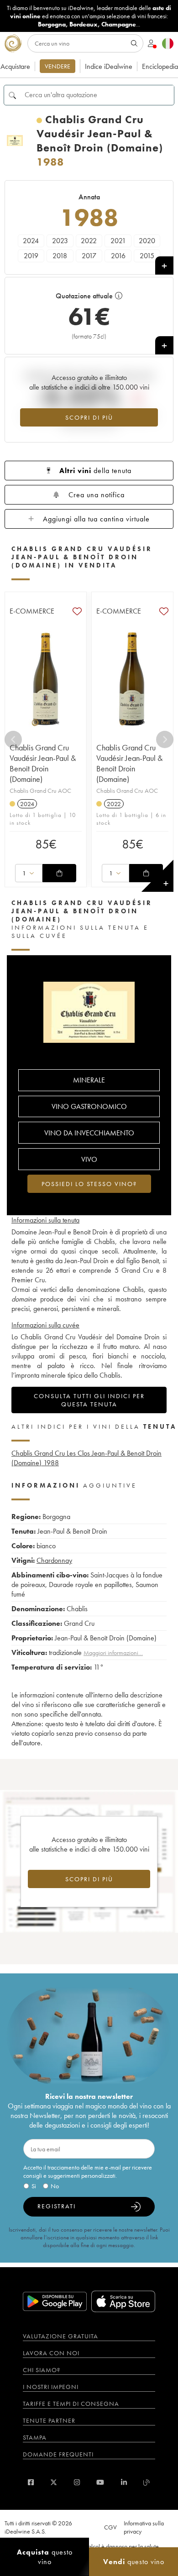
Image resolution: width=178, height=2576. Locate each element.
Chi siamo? (42, 2370)
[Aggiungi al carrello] (59, 873)
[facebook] (31, 2482)
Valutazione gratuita (60, 2336)
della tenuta (95, 471)
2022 (89, 241)
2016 (118, 256)
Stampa (35, 2437)
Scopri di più (89, 417)
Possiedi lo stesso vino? (89, 1184)
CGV (110, 2527)
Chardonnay (54, 1560)
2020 (147, 241)
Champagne (119, 24)
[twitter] (54, 2482)
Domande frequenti (58, 2454)
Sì (34, 2186)
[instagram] (77, 2482)
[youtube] (100, 2482)
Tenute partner (49, 2420)
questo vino (45, 2557)
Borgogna (52, 24)
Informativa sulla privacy (144, 2527)
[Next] (165, 739)
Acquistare (15, 66)
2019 (31, 256)
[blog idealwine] (147, 2482)
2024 (31, 241)
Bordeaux (84, 24)
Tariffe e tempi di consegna (71, 2404)
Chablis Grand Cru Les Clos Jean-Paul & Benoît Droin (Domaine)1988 (86, 1458)
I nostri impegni (51, 2387)
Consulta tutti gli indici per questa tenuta (89, 1400)
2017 (89, 256)
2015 (147, 256)
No (55, 2186)
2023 (60, 241)
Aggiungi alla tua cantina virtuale (96, 519)
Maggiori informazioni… (113, 1653)
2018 (60, 256)
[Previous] (13, 739)
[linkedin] (124, 2482)
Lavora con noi (51, 2353)
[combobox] (29, 873)
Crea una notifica (97, 495)
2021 (118, 241)
